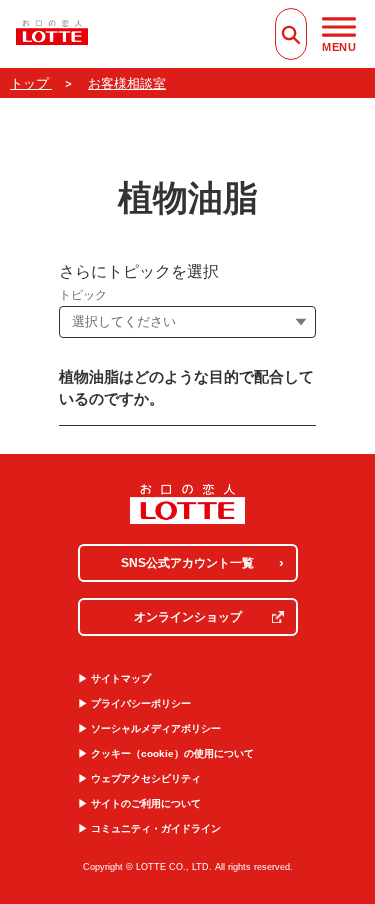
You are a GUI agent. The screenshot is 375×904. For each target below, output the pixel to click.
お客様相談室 (127, 83)
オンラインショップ (188, 617)
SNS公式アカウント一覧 (187, 563)
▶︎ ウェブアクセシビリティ (139, 778)
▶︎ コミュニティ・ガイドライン (149, 828)
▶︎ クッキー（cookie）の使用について (166, 753)
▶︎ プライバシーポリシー (134, 703)
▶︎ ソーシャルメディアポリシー (149, 728)
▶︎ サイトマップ (114, 678)
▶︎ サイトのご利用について (139, 803)
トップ (31, 83)
